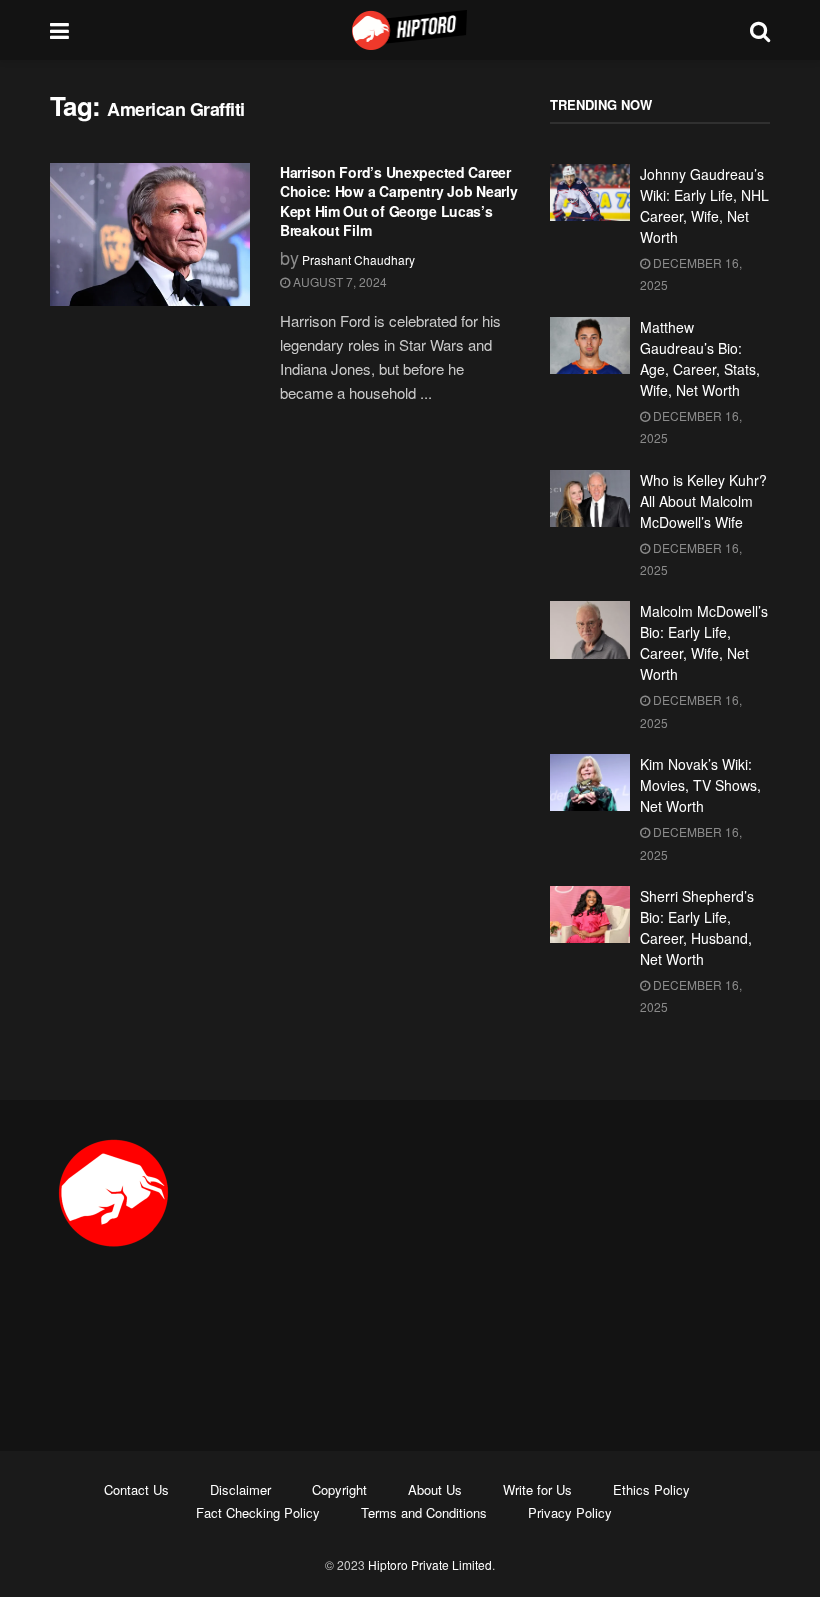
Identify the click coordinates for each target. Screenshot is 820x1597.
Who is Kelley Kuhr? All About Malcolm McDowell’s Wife (703, 501)
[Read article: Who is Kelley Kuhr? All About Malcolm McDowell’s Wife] (590, 498)
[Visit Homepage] (410, 30)
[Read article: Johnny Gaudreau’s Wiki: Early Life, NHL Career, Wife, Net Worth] (590, 192)
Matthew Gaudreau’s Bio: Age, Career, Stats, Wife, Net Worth (700, 358)
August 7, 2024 (338, 281)
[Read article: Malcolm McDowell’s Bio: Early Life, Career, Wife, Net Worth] (590, 629)
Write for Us (537, 1489)
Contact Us (136, 1489)
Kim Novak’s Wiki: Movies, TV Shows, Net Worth (700, 785)
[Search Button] (760, 30)
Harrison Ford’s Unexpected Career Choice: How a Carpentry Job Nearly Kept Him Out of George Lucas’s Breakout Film (398, 201)
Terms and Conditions (424, 1512)
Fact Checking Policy (258, 1512)
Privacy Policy (570, 1512)
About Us (435, 1489)
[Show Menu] (59, 30)
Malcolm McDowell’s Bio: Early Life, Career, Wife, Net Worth (704, 642)
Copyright (339, 1489)
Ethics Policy (651, 1489)
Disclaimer (240, 1489)
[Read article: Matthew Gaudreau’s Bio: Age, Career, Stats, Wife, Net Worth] (590, 345)
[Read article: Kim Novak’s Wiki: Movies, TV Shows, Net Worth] (590, 782)
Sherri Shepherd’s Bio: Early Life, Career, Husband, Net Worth (697, 927)
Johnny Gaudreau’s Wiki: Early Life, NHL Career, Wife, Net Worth (704, 205)
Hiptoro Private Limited (430, 1564)
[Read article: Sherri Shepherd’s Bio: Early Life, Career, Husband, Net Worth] (590, 914)
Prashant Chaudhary (358, 259)
